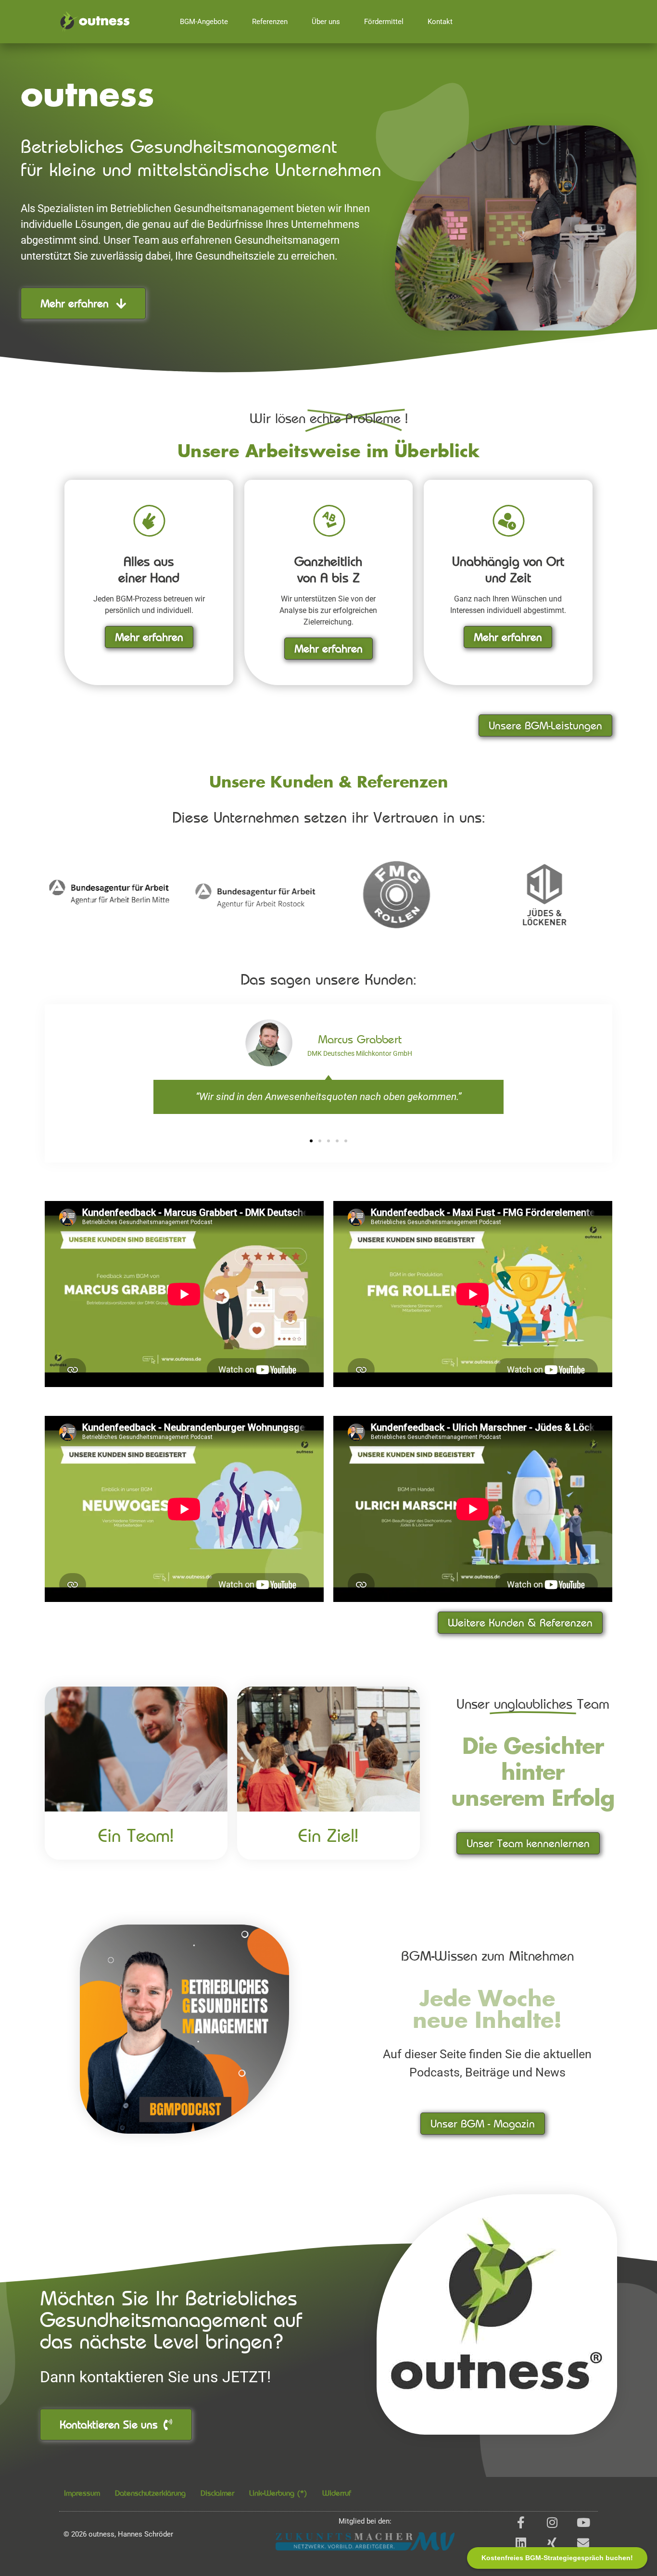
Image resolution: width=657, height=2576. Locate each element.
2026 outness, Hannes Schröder (118, 2534)
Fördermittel (384, 22)
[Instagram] (552, 2522)
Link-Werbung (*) (278, 2493)
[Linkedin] (521, 2543)
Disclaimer (217, 2493)
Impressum (82, 2493)
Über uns (326, 22)
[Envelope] (583, 2543)
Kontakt (440, 22)
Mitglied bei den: (365, 2521)
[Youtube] (583, 2522)
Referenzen (270, 22)
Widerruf (337, 2493)
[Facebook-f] (521, 2522)
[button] (311, 1141)
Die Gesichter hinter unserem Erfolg (533, 1774)
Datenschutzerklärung (150, 2493)
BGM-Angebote (204, 22)
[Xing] (552, 2543)
